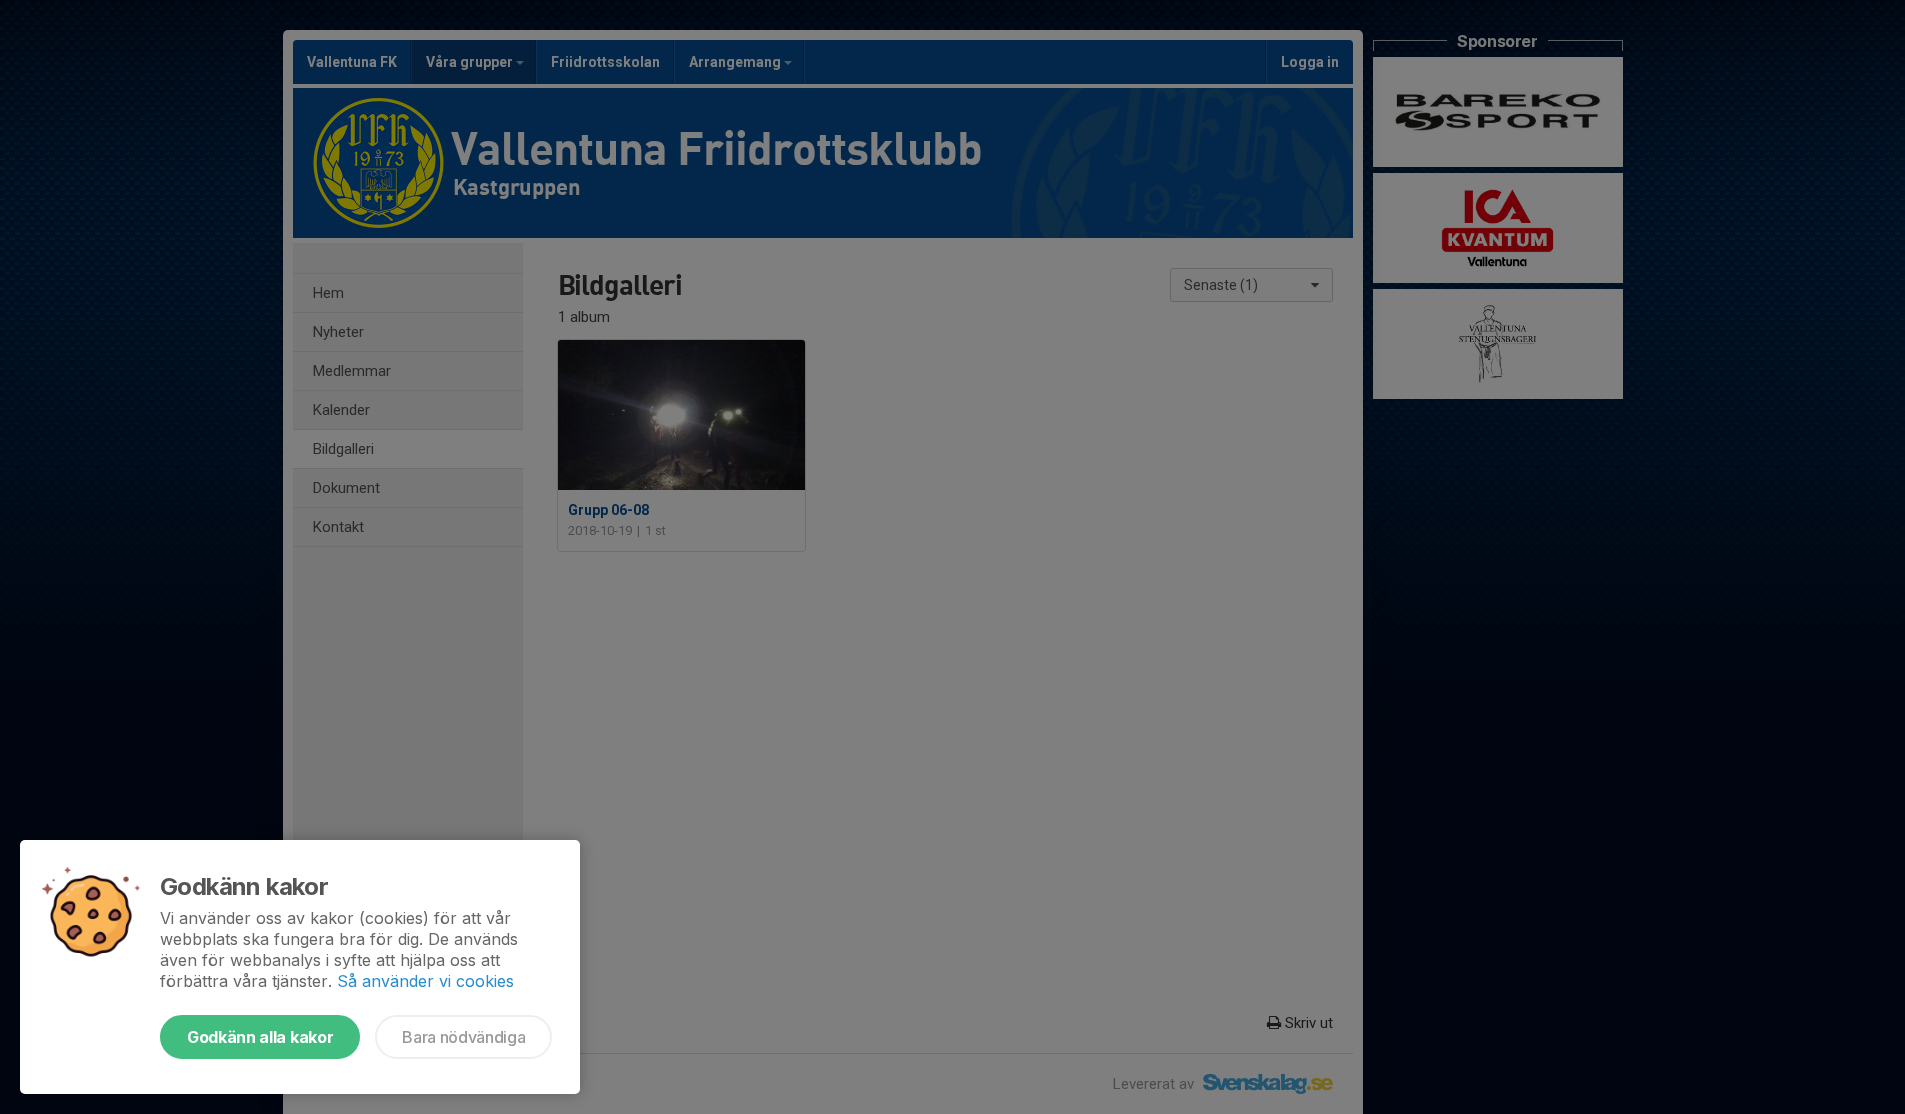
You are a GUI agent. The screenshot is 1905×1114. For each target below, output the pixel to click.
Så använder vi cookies (425, 981)
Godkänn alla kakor (260, 1037)
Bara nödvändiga (463, 1037)
